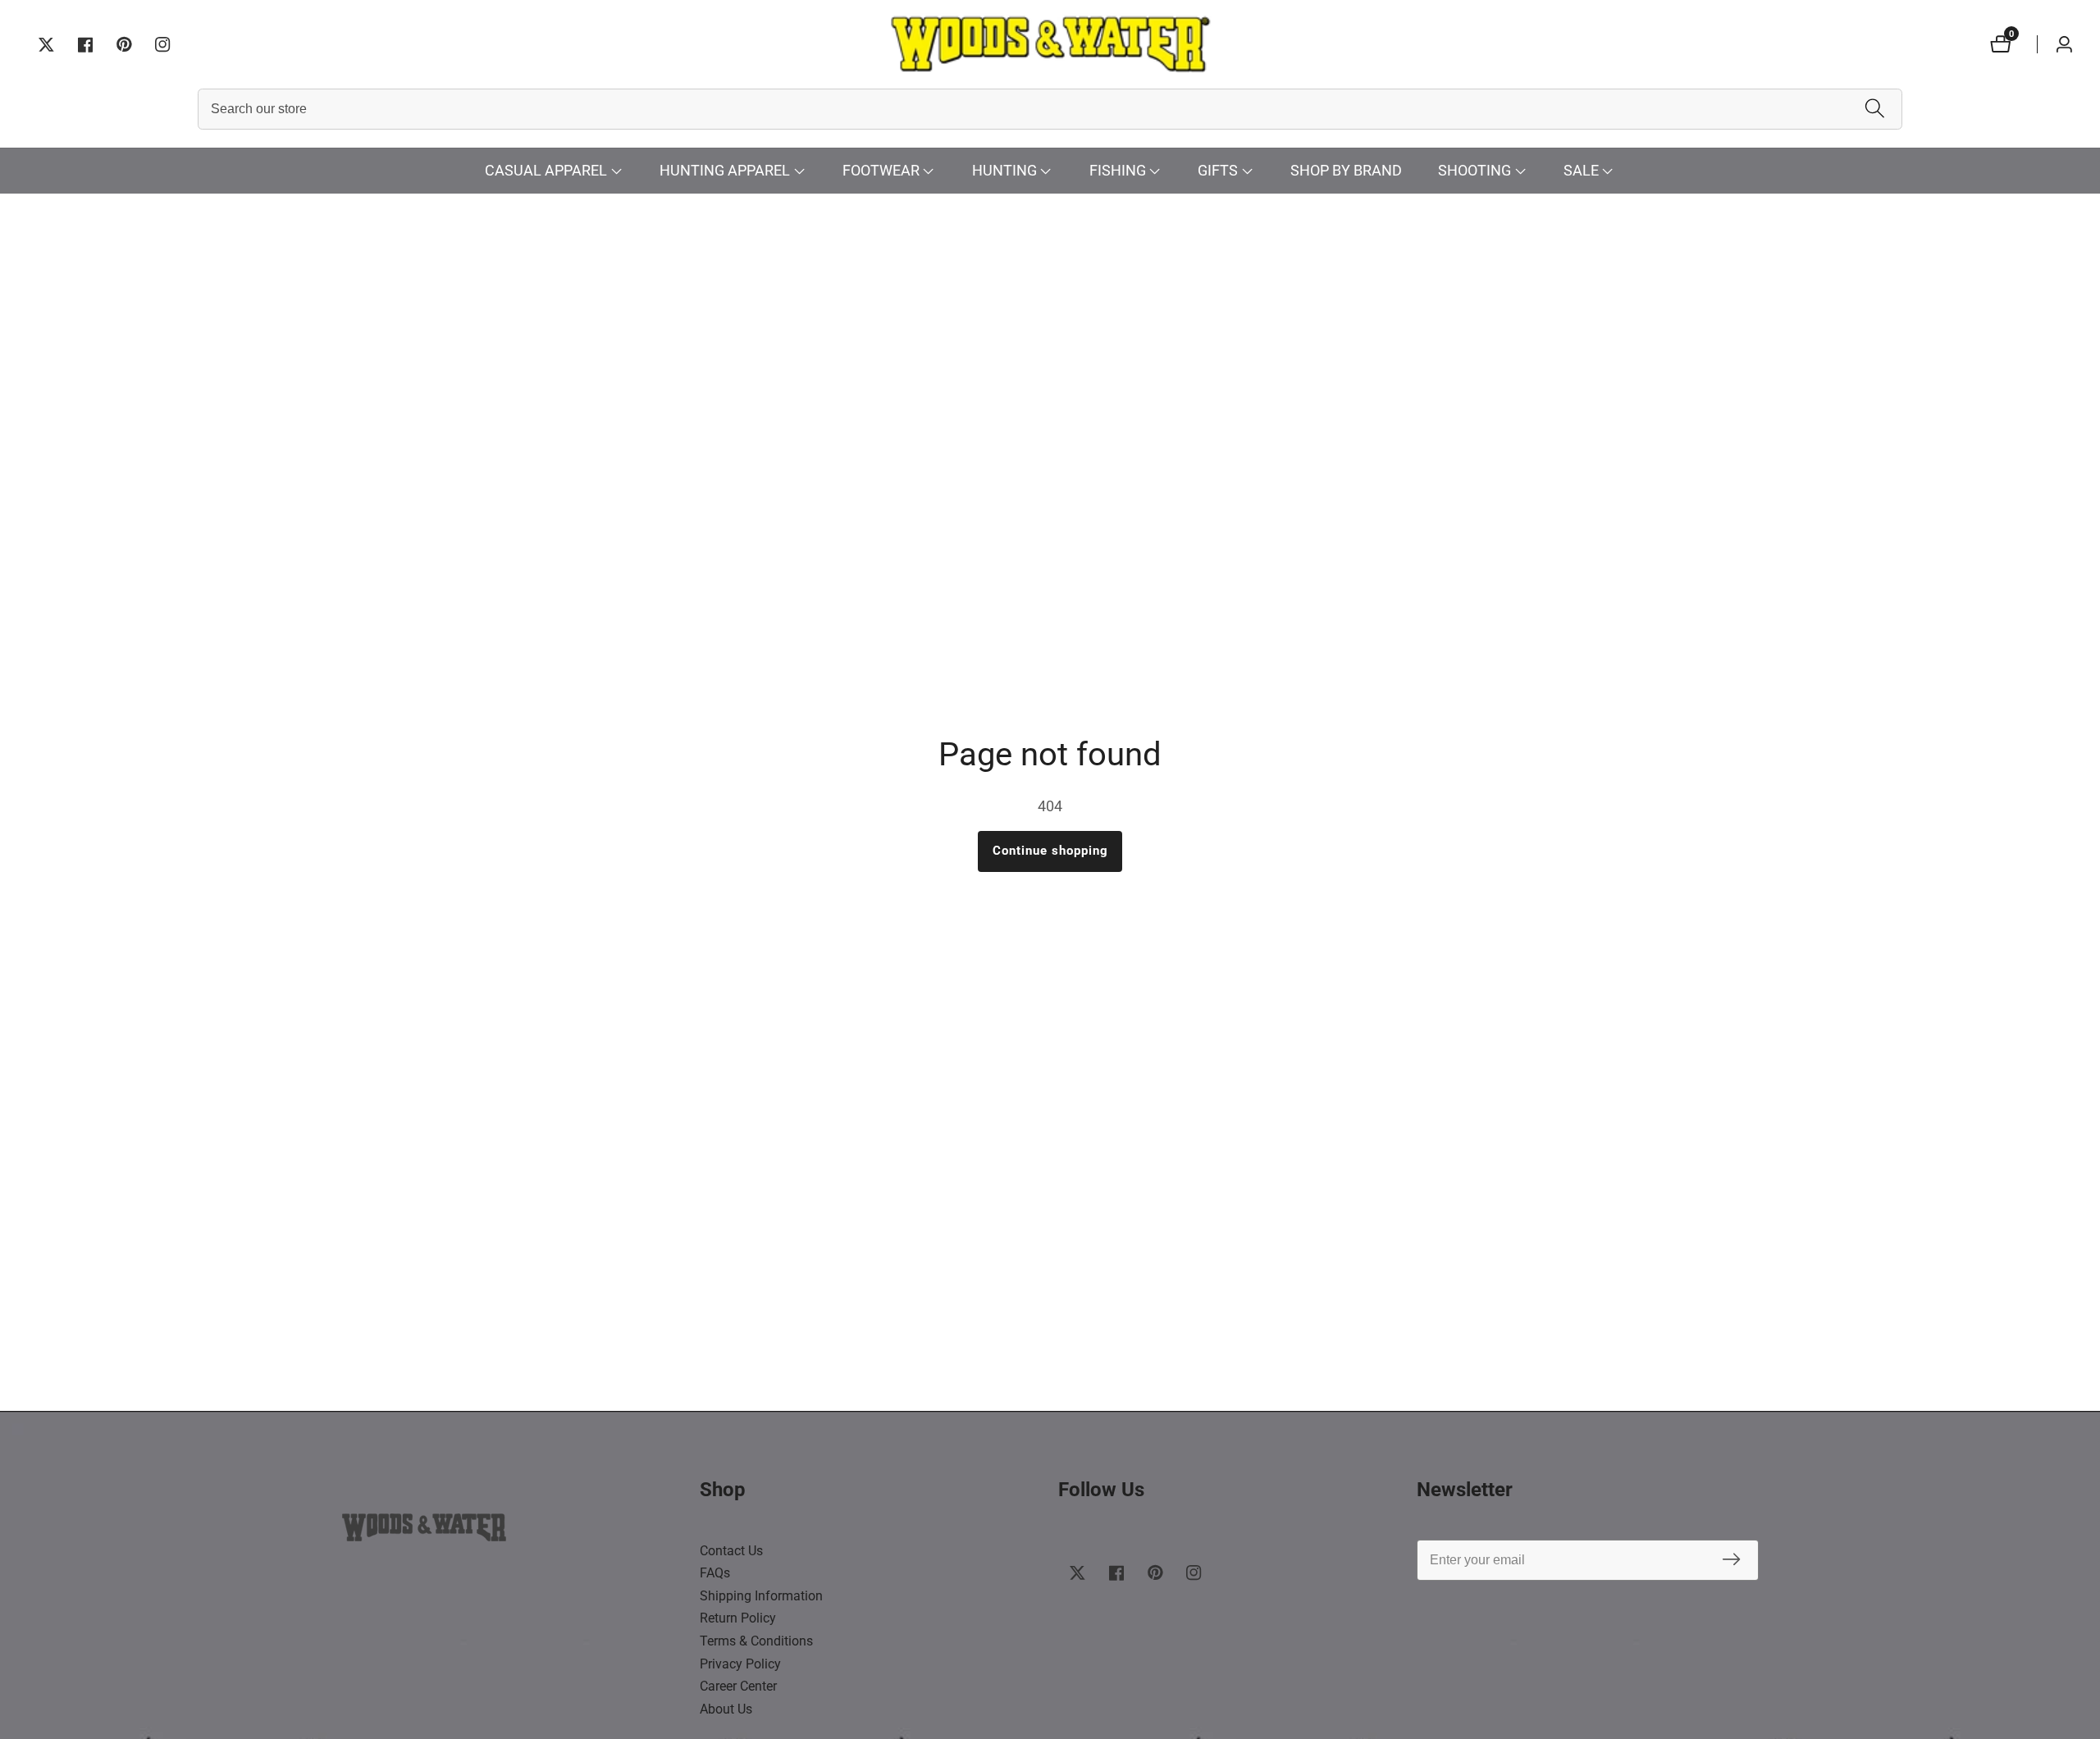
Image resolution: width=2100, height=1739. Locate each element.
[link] (513, 1531)
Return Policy (738, 1618)
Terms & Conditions (756, 1641)
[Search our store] (1875, 110)
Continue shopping (1050, 851)
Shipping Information (761, 1596)
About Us (726, 1709)
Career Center (738, 1686)
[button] (546, 171)
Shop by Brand (1346, 170)
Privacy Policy (740, 1664)
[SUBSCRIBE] (1731, 1560)
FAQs (715, 1573)
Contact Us (731, 1551)
